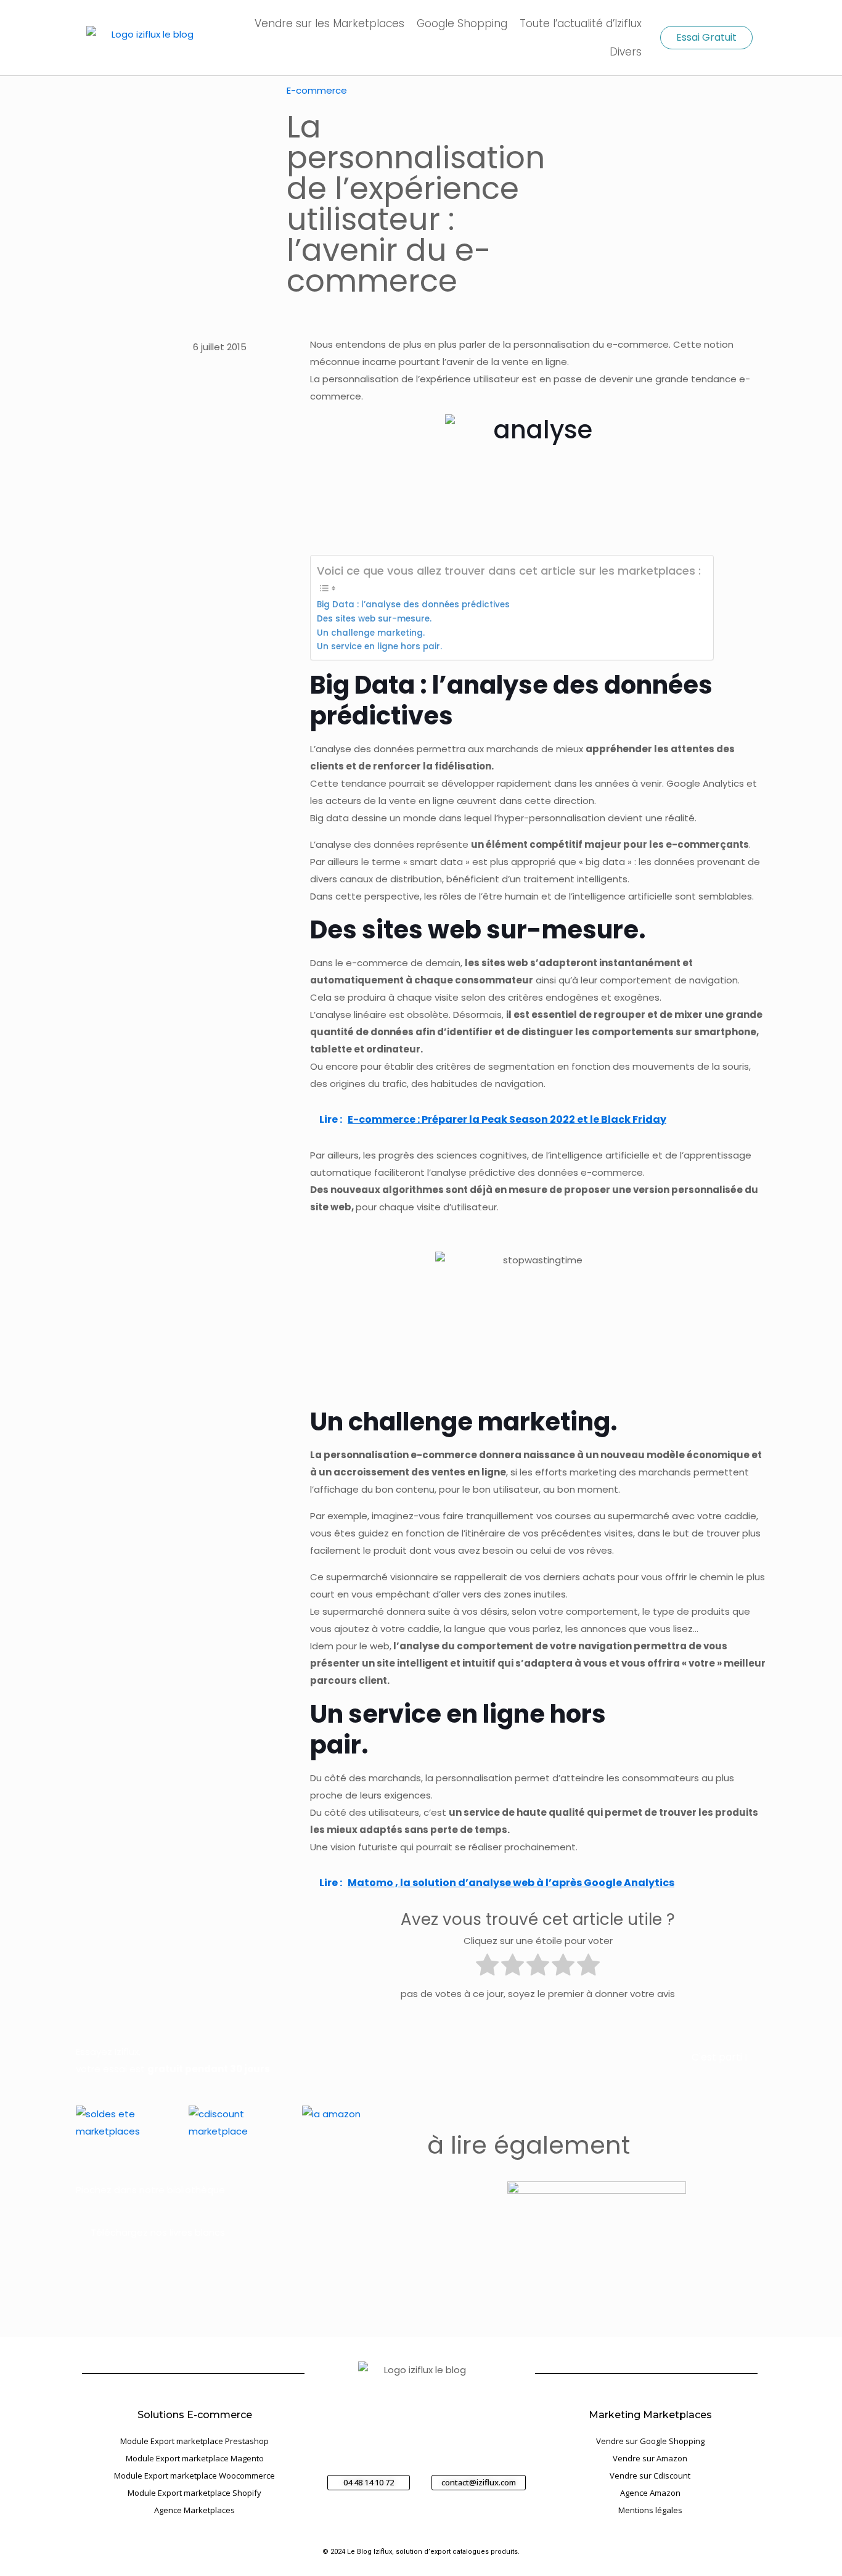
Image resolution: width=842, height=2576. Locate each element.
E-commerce (317, 90)
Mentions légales (650, 2510)
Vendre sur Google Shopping (650, 2441)
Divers (626, 52)
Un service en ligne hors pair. (410, 646)
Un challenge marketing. (371, 633)
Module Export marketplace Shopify (194, 2493)
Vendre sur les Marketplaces (329, 23)
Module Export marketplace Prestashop (194, 2441)
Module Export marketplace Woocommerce (194, 2476)
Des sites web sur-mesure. (374, 619)
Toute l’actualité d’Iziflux (581, 23)
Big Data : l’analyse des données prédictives (413, 605)
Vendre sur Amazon (650, 2458)
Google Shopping (462, 23)
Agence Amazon (650, 2493)
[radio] (487, 1967)
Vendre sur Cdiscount (650, 2476)
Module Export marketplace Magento (195, 2458)
